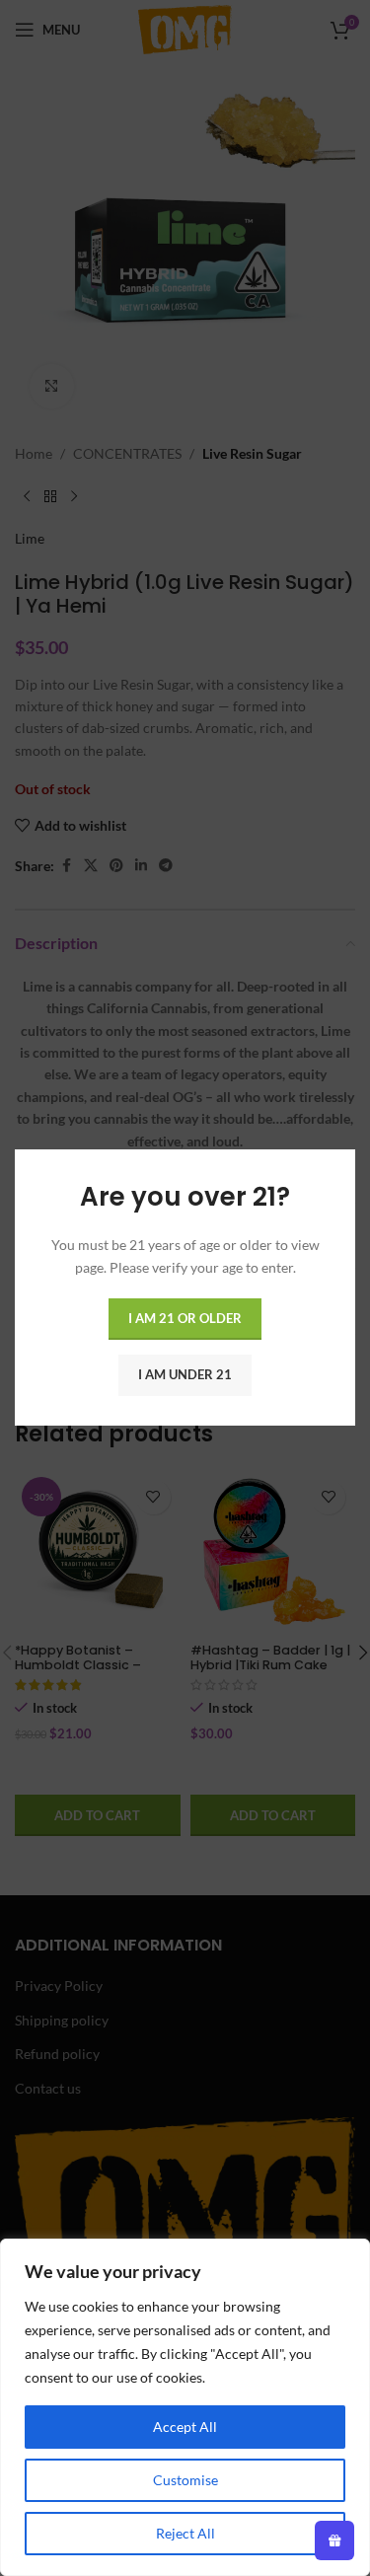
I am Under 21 (185, 1375)
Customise (185, 2480)
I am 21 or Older (185, 1319)
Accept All (185, 2427)
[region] (185, 2407)
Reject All (185, 2533)
